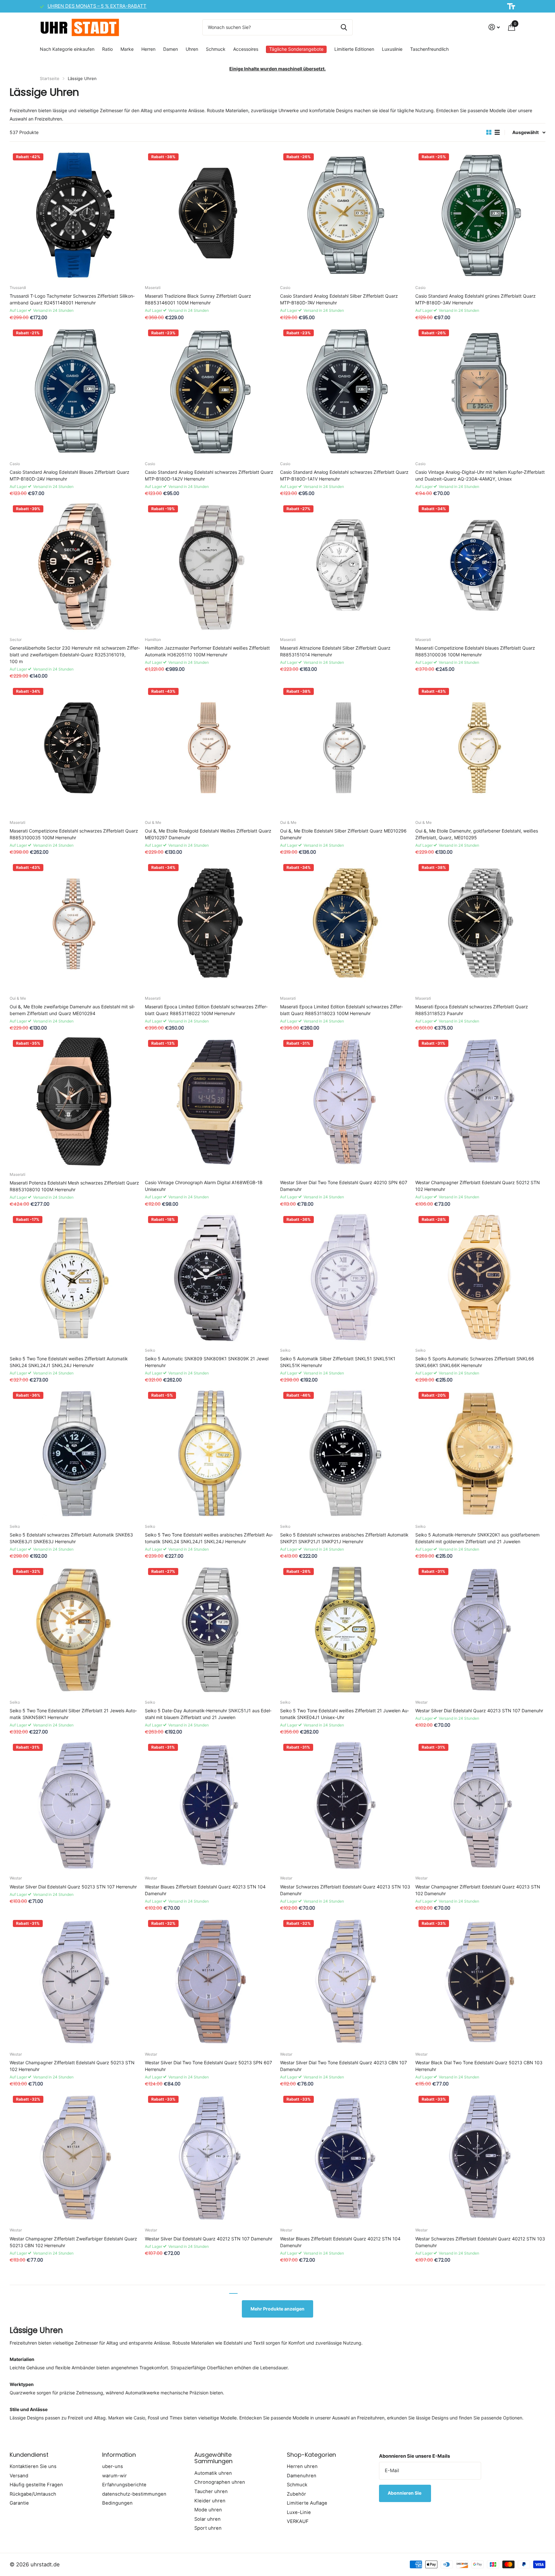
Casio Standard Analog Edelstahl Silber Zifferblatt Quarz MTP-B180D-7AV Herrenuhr (339, 299)
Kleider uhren (210, 2501)
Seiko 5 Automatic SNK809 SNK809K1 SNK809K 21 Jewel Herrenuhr (207, 1362)
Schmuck (216, 49)
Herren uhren (302, 2466)
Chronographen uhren (220, 2482)
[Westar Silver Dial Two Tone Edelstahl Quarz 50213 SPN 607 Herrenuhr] (210, 1982)
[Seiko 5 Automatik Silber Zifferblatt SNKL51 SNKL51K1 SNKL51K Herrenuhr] (345, 1278)
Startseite (50, 78)
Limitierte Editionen (354, 49)
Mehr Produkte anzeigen (277, 2309)
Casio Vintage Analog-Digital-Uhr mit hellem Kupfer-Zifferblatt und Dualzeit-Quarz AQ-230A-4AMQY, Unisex (480, 475)
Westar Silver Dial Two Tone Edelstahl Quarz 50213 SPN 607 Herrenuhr (208, 2066)
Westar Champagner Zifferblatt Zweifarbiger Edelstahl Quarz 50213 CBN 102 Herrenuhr (73, 2242)
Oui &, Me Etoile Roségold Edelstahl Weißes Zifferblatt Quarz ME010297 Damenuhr (208, 834)
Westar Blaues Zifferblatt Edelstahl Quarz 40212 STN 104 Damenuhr (340, 2242)
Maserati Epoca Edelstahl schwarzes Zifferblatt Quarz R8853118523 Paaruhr (472, 1010)
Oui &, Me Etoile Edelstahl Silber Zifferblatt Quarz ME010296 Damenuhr (343, 834)
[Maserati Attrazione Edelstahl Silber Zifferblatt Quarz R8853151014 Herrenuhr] (345, 567)
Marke (127, 49)
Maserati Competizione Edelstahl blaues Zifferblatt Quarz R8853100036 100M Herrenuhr (475, 651)
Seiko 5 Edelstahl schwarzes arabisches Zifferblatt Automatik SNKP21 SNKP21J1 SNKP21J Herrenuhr (344, 1538)
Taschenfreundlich (429, 49)
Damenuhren (302, 2476)
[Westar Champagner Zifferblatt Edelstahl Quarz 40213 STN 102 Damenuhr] (480, 1806)
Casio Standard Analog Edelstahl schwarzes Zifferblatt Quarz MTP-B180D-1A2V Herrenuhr (209, 475)
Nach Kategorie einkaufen (67, 49)
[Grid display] (489, 132)
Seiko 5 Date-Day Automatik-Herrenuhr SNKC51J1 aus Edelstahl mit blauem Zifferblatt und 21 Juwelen (208, 1714)
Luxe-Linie (299, 2512)
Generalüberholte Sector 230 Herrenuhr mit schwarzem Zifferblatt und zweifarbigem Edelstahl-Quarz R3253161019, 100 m (75, 655)
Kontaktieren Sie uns (33, 2466)
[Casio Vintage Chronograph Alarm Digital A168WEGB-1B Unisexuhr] (210, 1102)
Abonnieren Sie (405, 2493)
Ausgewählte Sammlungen (213, 2458)
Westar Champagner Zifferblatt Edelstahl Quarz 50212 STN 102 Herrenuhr (478, 1186)
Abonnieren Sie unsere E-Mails (414, 2456)
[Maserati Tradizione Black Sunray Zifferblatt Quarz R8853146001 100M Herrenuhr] (210, 215)
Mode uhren (208, 2510)
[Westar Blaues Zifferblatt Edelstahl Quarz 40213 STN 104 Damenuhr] (210, 1806)
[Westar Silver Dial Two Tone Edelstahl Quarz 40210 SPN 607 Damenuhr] (345, 1102)
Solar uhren (207, 2519)
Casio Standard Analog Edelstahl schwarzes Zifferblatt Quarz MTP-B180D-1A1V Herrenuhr (344, 475)
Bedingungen (117, 2503)
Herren (148, 49)
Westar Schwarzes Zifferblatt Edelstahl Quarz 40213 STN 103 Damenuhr (345, 1890)
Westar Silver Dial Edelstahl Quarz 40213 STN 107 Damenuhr (479, 1711)
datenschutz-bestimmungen (134, 2494)
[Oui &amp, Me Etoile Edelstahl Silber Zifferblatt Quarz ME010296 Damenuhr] (345, 750)
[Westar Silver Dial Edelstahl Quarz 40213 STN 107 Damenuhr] (480, 1630)
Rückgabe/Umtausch (33, 2494)
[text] (277, 92)
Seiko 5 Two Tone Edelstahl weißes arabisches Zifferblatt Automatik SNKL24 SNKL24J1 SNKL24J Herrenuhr (209, 1538)
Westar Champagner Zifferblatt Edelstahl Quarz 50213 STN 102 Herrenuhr (72, 2066)
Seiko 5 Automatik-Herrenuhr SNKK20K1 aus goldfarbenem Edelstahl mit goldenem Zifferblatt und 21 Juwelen (477, 1538)
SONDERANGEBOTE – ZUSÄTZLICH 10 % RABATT (103, 6)
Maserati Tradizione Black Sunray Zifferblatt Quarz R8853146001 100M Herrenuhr (198, 299)
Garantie (19, 2503)
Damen (171, 49)
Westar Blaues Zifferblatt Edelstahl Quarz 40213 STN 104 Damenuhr (205, 1890)
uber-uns (113, 2466)
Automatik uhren (213, 2473)
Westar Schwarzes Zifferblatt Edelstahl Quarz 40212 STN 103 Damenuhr (480, 2242)
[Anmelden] (494, 27)
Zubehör (296, 2494)
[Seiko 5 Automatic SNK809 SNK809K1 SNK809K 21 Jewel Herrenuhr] (210, 1278)
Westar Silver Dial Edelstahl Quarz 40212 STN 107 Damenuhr (209, 2239)
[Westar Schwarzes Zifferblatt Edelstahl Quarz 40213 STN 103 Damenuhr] (345, 1806)
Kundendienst (29, 2455)
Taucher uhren (211, 2491)
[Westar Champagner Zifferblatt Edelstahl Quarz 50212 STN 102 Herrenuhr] (480, 1102)
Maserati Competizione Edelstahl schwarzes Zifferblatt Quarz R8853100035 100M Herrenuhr (74, 834)
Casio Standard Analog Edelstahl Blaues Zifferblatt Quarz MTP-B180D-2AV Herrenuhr (70, 475)
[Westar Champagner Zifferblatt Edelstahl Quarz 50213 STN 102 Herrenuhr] (75, 1982)
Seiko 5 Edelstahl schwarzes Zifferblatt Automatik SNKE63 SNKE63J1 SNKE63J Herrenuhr (71, 1538)
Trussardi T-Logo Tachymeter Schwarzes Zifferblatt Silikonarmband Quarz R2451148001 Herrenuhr (72, 299)
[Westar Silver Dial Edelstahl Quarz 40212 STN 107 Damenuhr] (210, 2158)
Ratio (107, 49)
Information (119, 2455)
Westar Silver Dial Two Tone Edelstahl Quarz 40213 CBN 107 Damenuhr (344, 2066)
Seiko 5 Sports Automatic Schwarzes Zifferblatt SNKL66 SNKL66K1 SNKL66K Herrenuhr (475, 1362)
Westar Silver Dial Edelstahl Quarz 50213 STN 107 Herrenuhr (73, 1887)
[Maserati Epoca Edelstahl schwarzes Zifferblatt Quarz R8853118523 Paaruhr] (480, 926)
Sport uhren (208, 2528)
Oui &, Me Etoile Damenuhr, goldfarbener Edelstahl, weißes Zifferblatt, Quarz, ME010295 (477, 834)
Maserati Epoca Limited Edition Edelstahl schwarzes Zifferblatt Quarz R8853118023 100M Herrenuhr (341, 1010)
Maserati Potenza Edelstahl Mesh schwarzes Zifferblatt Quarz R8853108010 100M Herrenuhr (74, 1186)
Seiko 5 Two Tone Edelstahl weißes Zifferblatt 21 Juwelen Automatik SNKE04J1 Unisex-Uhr (344, 1714)
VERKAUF (298, 2521)
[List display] (497, 132)
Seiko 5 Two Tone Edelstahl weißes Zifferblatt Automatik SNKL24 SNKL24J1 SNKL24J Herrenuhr (69, 1362)
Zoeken (344, 27)
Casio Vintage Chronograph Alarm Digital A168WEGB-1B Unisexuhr (204, 1186)
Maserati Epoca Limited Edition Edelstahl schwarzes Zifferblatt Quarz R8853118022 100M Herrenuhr (206, 1010)
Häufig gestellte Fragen (36, 2485)
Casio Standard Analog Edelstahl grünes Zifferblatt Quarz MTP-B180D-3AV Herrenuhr (476, 299)
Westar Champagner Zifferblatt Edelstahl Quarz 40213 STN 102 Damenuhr (478, 1890)
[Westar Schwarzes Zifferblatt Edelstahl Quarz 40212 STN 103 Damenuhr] (480, 2158)
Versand (19, 2476)
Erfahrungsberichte (124, 2485)
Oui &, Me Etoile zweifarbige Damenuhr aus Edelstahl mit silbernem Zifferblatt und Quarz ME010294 (72, 1010)
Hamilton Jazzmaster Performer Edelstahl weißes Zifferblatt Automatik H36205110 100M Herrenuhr (207, 651)
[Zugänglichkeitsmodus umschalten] (511, 6)
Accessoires (246, 49)
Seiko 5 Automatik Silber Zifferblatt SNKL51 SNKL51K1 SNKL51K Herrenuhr (338, 1362)
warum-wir (115, 2476)
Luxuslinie (392, 49)
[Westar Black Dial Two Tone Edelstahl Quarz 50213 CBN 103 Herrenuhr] (480, 1982)
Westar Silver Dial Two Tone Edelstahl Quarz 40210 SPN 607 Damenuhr (344, 1186)
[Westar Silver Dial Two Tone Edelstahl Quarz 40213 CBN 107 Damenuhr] (345, 1982)
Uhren (192, 49)
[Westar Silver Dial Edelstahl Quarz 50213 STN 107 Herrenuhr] (75, 1806)
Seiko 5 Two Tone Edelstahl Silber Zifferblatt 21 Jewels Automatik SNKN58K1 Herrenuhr (73, 1714)
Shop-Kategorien (311, 2455)
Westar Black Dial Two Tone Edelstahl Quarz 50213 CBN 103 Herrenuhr (479, 2066)
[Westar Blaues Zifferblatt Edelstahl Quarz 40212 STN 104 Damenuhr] (345, 2158)
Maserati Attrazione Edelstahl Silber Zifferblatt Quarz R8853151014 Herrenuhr (335, 651)
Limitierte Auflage (307, 2503)
